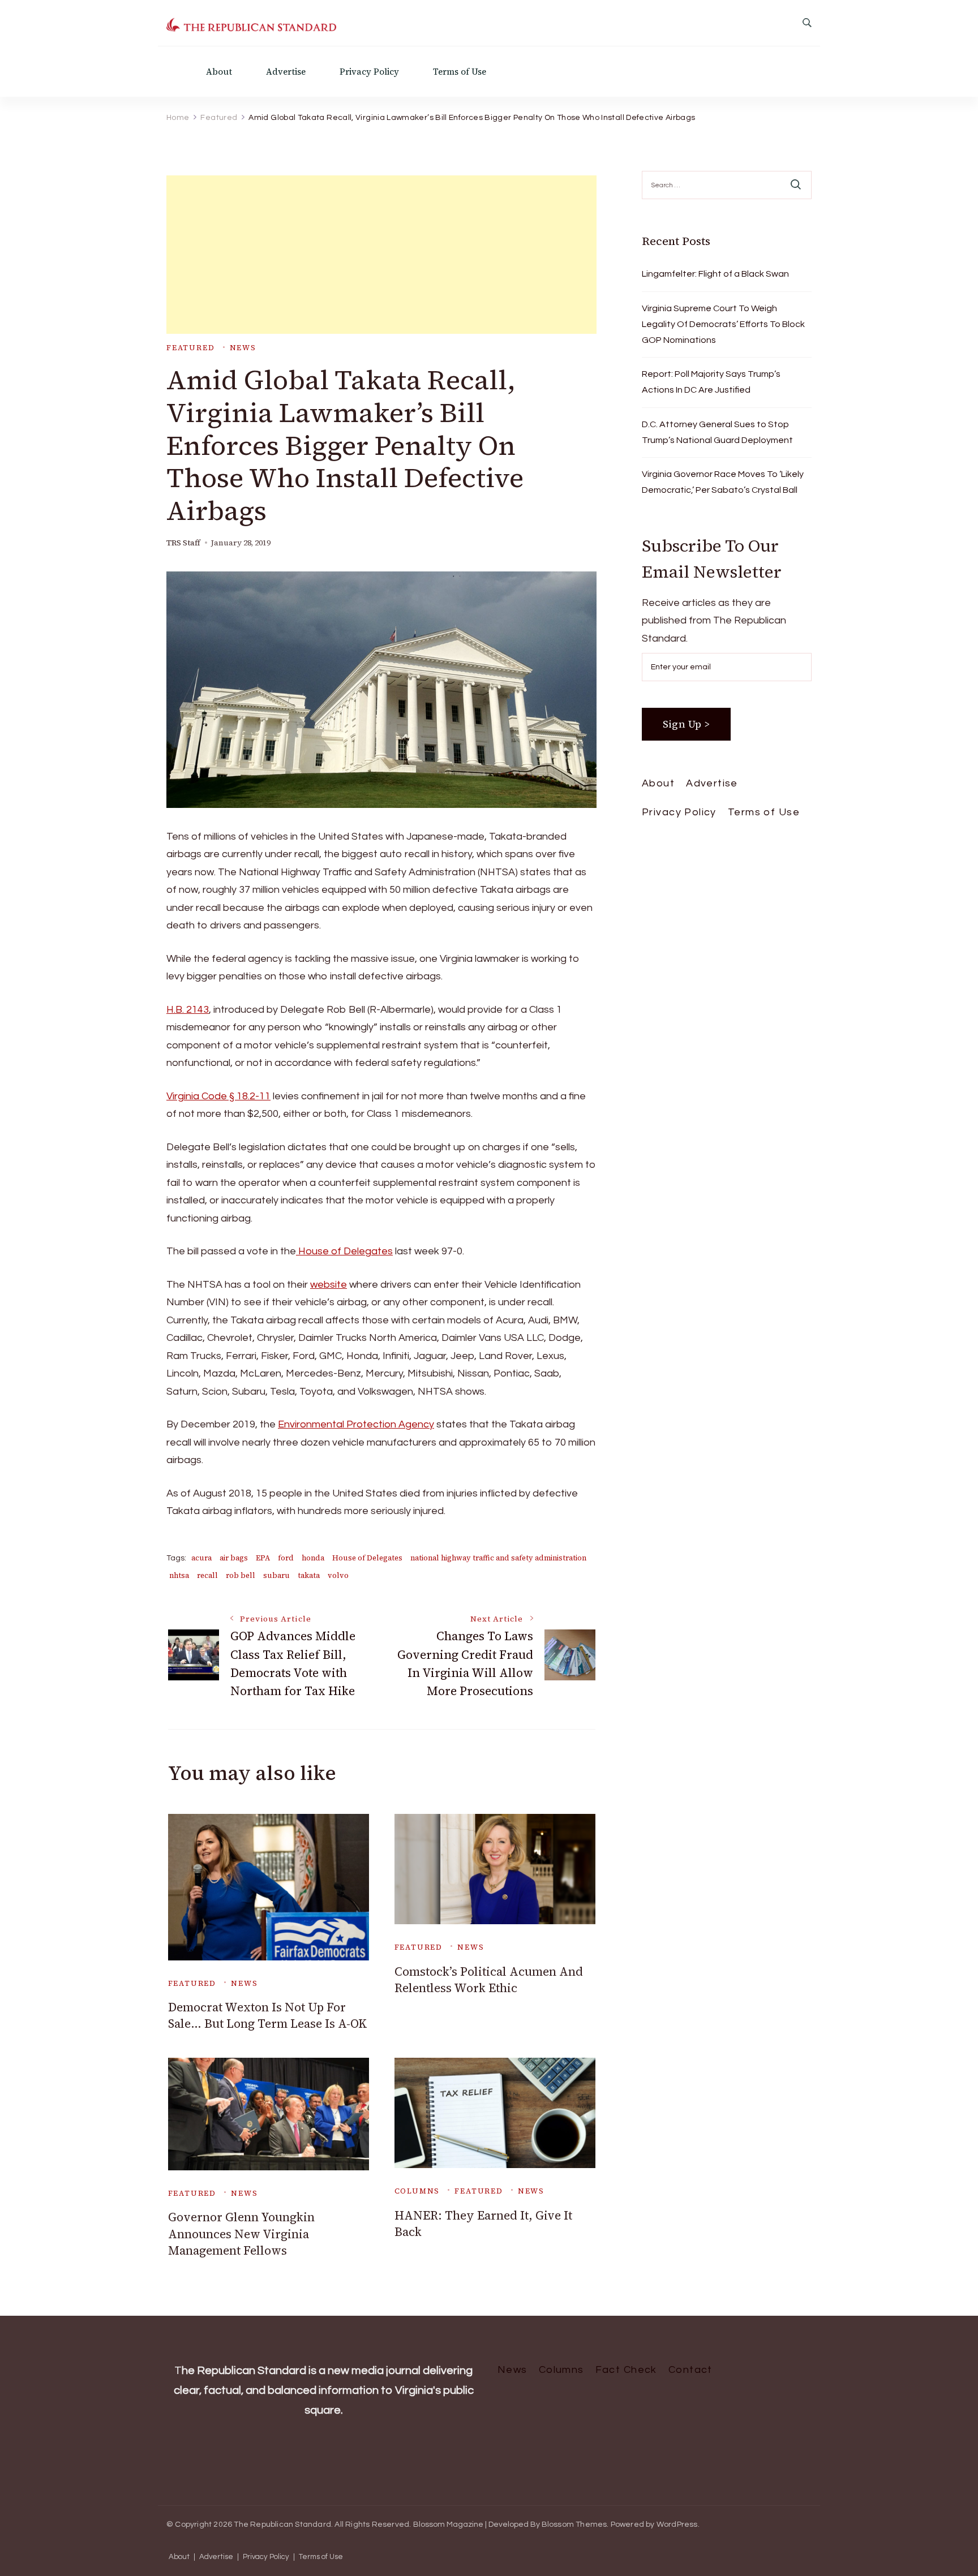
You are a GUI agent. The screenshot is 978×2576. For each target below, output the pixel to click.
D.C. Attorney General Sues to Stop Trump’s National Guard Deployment (717, 432)
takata (309, 1575)
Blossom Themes (574, 2525)
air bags (234, 1558)
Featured (191, 348)
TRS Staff (183, 543)
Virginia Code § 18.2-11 (218, 1096)
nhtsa (179, 1575)
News (243, 348)
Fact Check (626, 2370)
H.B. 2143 (188, 1010)
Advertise (286, 72)
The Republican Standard (282, 2525)
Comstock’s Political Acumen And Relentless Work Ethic (489, 1980)
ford (286, 1558)
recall (207, 1575)
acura (201, 1558)
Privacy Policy (369, 72)
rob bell (241, 1575)
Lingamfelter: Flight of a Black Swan (715, 274)
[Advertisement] (381, 255)
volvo (338, 1575)
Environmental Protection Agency (356, 1424)
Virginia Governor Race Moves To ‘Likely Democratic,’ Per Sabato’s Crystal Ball (723, 482)
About (219, 72)
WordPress (677, 2525)
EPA (263, 1558)
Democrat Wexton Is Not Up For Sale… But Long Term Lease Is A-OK (268, 2015)
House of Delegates (344, 1251)
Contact (690, 2370)
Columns (417, 2191)
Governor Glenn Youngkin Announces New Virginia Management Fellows (241, 2234)
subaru (276, 1575)
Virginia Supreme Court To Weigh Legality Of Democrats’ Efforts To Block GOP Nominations (723, 324)
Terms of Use (460, 72)
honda (313, 1558)
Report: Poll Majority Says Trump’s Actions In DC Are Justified (711, 382)
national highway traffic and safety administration (498, 1558)
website (329, 1285)
